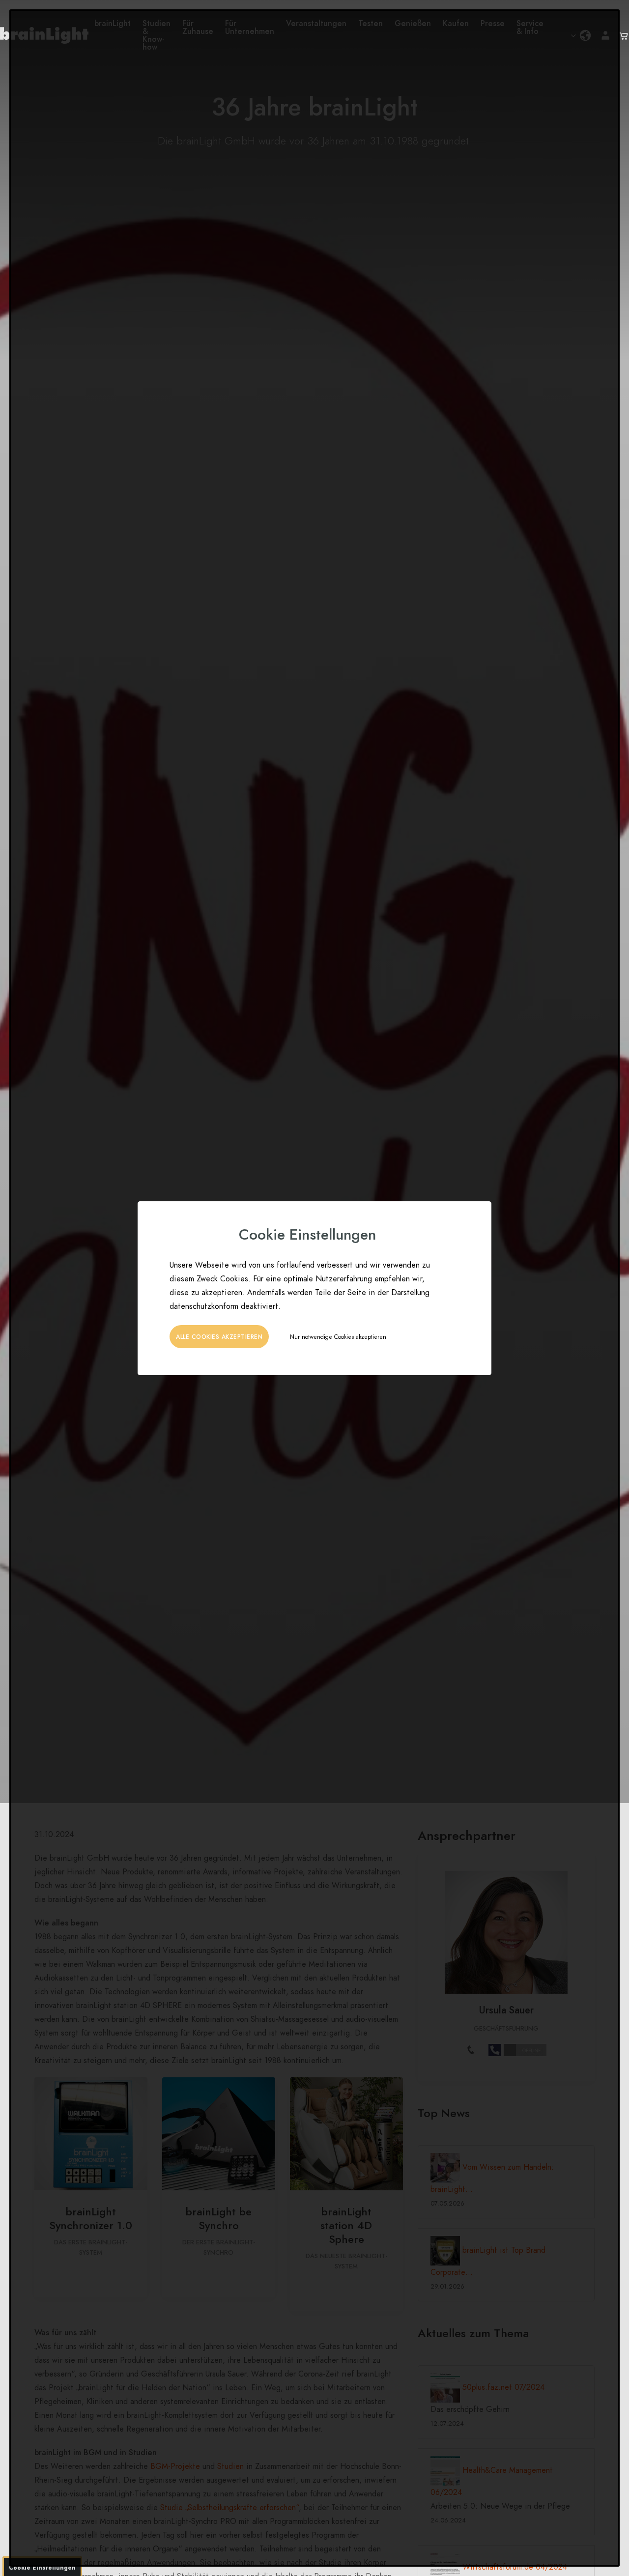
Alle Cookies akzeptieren (219, 1337)
